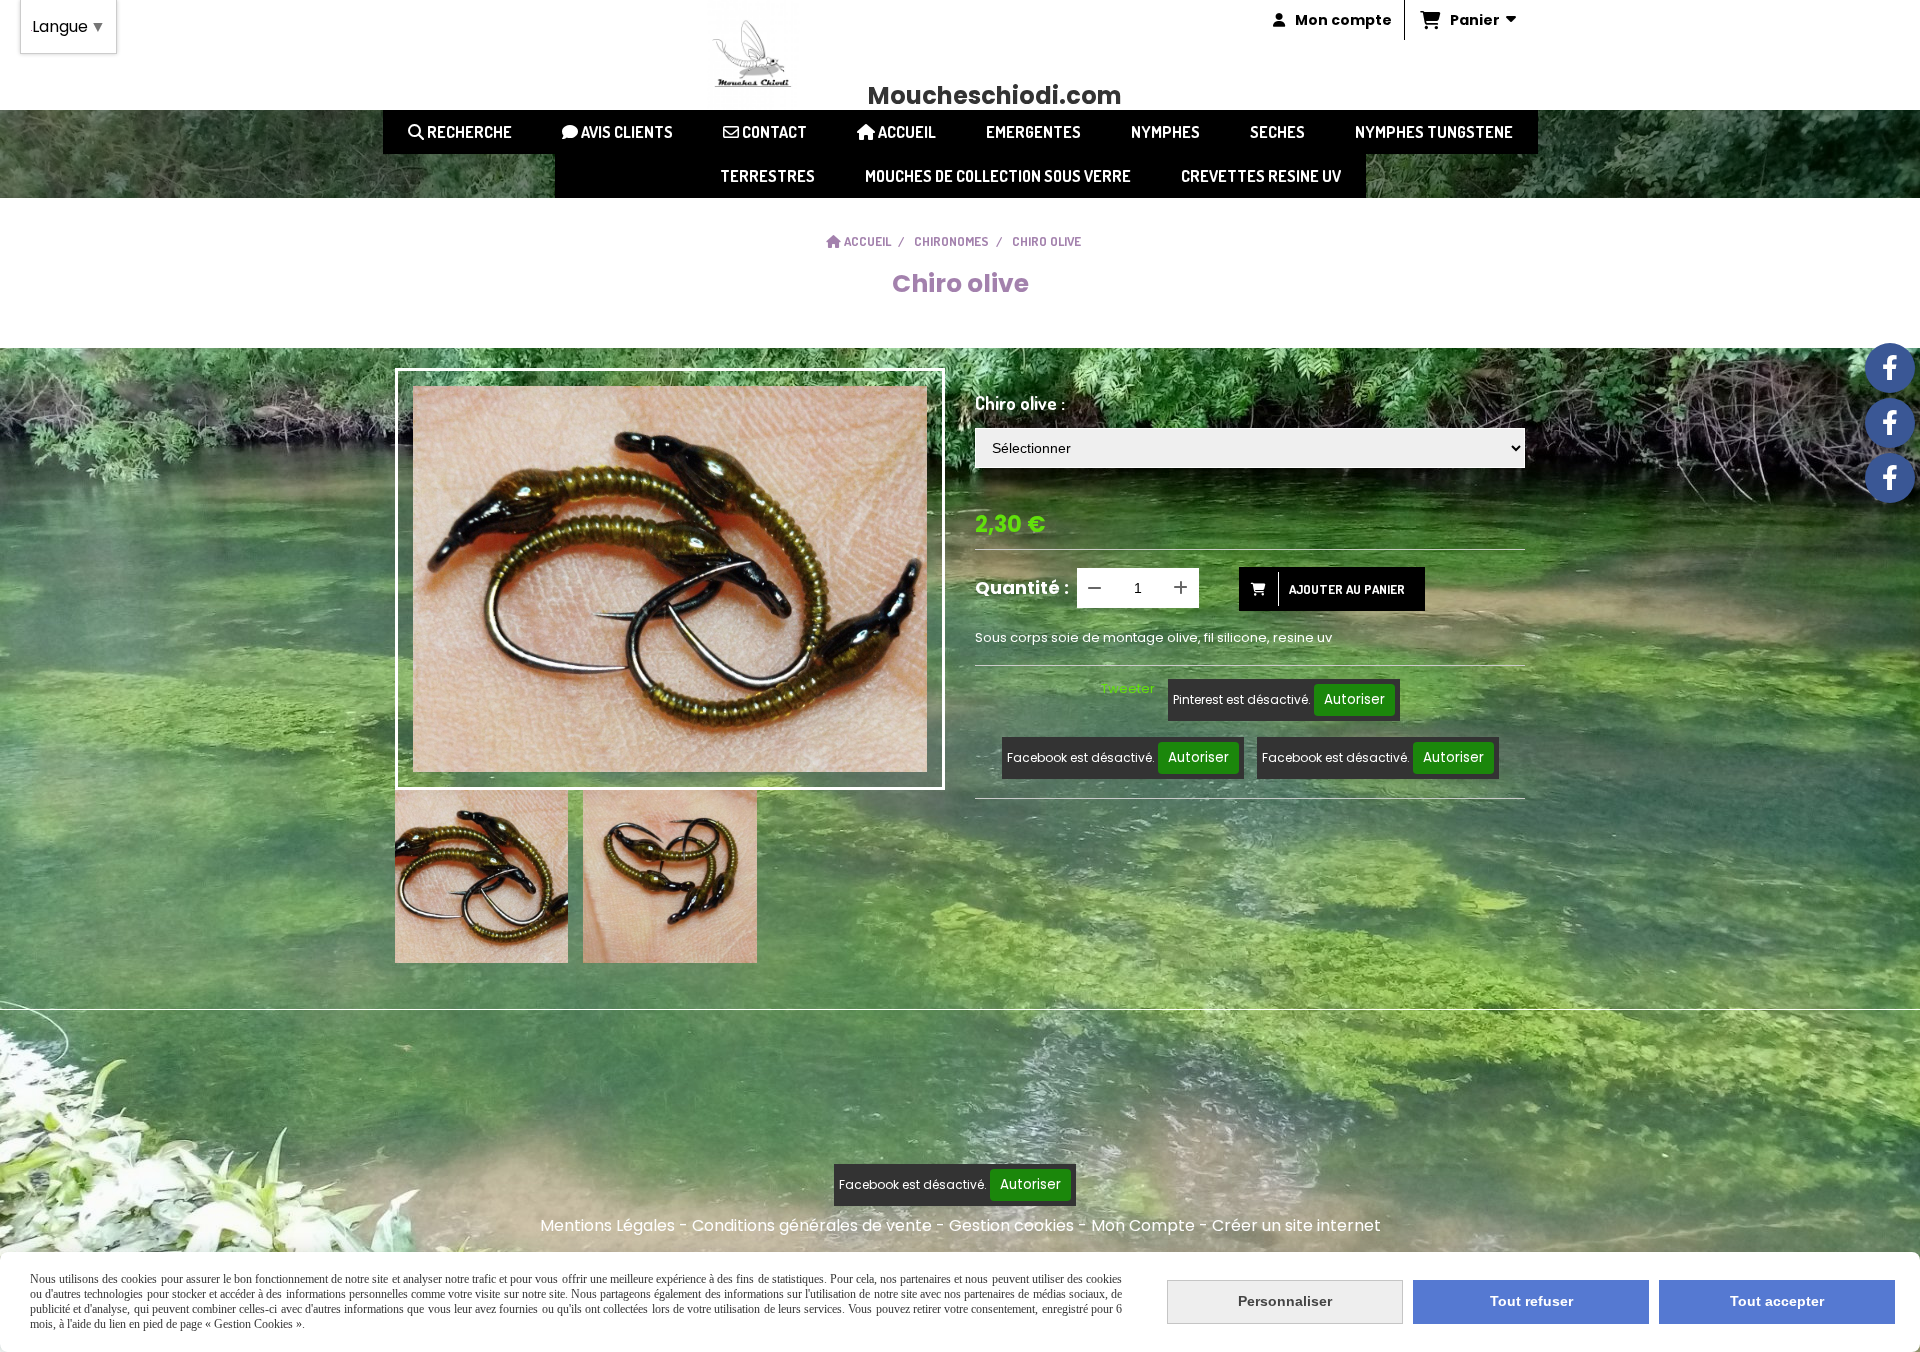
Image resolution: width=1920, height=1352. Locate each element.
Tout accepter (1777, 1301)
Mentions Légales (607, 1225)
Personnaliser (1285, 1301)
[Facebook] (1890, 368)
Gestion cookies (1011, 1225)
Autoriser (1354, 699)
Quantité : (1022, 587)
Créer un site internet (1296, 1225)
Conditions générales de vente (812, 1225)
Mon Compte (1143, 1225)
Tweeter (1128, 688)
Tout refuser (1531, 1301)
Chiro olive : (1020, 403)
